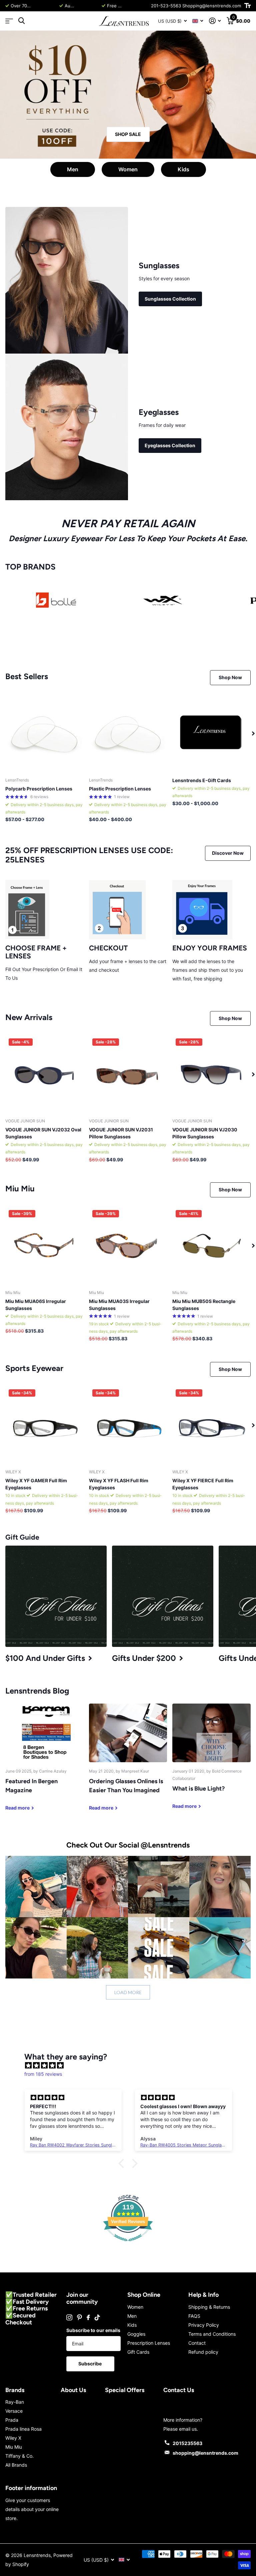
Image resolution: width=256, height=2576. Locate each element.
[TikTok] (97, 2317)
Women (128, 169)
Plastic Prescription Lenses (120, 789)
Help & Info (203, 2295)
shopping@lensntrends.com (205, 2453)
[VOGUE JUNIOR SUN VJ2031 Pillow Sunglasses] (128, 1074)
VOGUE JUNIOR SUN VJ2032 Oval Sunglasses (43, 1133)
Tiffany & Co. (19, 2456)
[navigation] (253, 733)
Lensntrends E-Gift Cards (202, 780)
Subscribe (90, 2364)
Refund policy (203, 2352)
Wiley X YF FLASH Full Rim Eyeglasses (119, 1484)
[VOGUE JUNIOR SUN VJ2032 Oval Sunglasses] (44, 1074)
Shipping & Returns (209, 2307)
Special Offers (125, 2390)
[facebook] (88, 2317)
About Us (73, 2390)
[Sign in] (215, 21)
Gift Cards (138, 2352)
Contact (197, 2343)
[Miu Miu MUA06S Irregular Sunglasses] (44, 1246)
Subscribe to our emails (93, 2330)
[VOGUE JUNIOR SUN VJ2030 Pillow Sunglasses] (211, 1074)
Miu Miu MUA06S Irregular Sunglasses (36, 1305)
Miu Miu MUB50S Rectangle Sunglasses (204, 1305)
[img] (131, 2065)
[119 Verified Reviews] (128, 2245)
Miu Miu (14, 2447)
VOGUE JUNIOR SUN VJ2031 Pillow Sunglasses (121, 1133)
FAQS (194, 2316)
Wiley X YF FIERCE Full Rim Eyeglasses (203, 1484)
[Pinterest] (79, 2317)
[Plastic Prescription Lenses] (128, 733)
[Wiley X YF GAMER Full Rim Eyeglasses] (44, 1425)
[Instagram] (69, 2317)
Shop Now (230, 677)
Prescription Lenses (149, 2343)
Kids (183, 169)
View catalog (9, 21)
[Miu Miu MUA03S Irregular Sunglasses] (128, 1246)
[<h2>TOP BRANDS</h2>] (56, 600)
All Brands (16, 2465)
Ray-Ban (15, 2402)
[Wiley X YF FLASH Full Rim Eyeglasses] (128, 1425)
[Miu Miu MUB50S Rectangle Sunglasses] (211, 1246)
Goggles (136, 2334)
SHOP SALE (128, 134)
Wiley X (13, 2438)
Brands (15, 2390)
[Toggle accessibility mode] (247, 6)
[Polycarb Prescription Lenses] (44, 733)
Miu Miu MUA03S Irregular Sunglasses (119, 1305)
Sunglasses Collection (170, 299)
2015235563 (187, 2443)
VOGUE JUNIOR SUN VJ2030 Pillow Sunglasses (205, 1133)
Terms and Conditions (212, 2334)
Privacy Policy (204, 2325)
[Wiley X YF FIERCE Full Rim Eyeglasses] (211, 1425)
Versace (14, 2411)
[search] (21, 21)
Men (73, 169)
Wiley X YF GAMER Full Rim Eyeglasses (36, 1484)
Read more (45, 6)
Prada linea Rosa (23, 2429)
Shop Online (144, 2295)
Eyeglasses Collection (170, 445)
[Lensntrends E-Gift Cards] (211, 733)
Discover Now (228, 853)
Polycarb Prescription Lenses (39, 789)
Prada (12, 2420)
